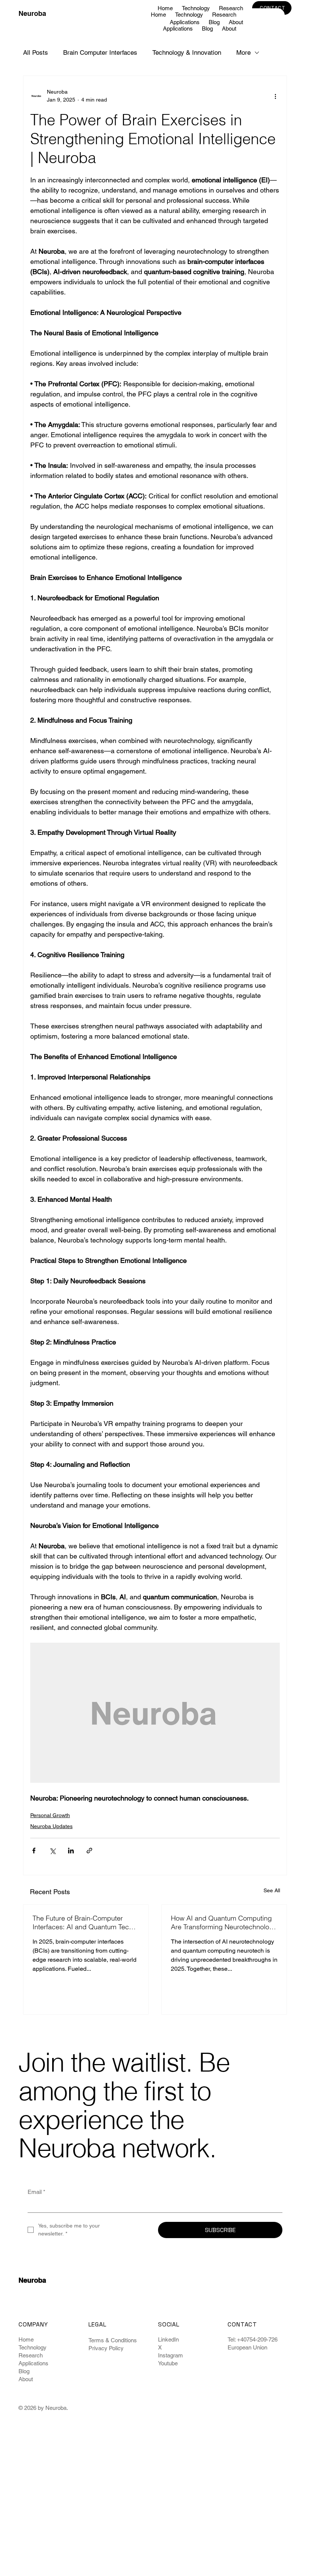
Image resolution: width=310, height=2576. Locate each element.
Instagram (170, 2355)
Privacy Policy (106, 2348)
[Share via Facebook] (34, 1851)
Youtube (168, 2363)
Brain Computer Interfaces (100, 52)
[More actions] (275, 96)
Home (26, 2339)
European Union (247, 2347)
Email (36, 2192)
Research (31, 2355)
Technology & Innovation (187, 52)
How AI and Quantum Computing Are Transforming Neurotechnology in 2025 (224, 1922)
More (243, 52)
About (26, 2379)
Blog (24, 2371)
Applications (33, 2363)
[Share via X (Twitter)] (52, 1851)
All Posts (36, 52)
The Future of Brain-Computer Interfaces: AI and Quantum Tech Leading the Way (83, 1922)
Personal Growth (50, 1815)
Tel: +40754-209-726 (253, 2339)
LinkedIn (168, 2339)
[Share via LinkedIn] (71, 1851)
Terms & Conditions (113, 2340)
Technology (33, 2347)
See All (272, 1890)
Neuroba (32, 13)
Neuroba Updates (51, 1826)
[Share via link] (89, 1851)
